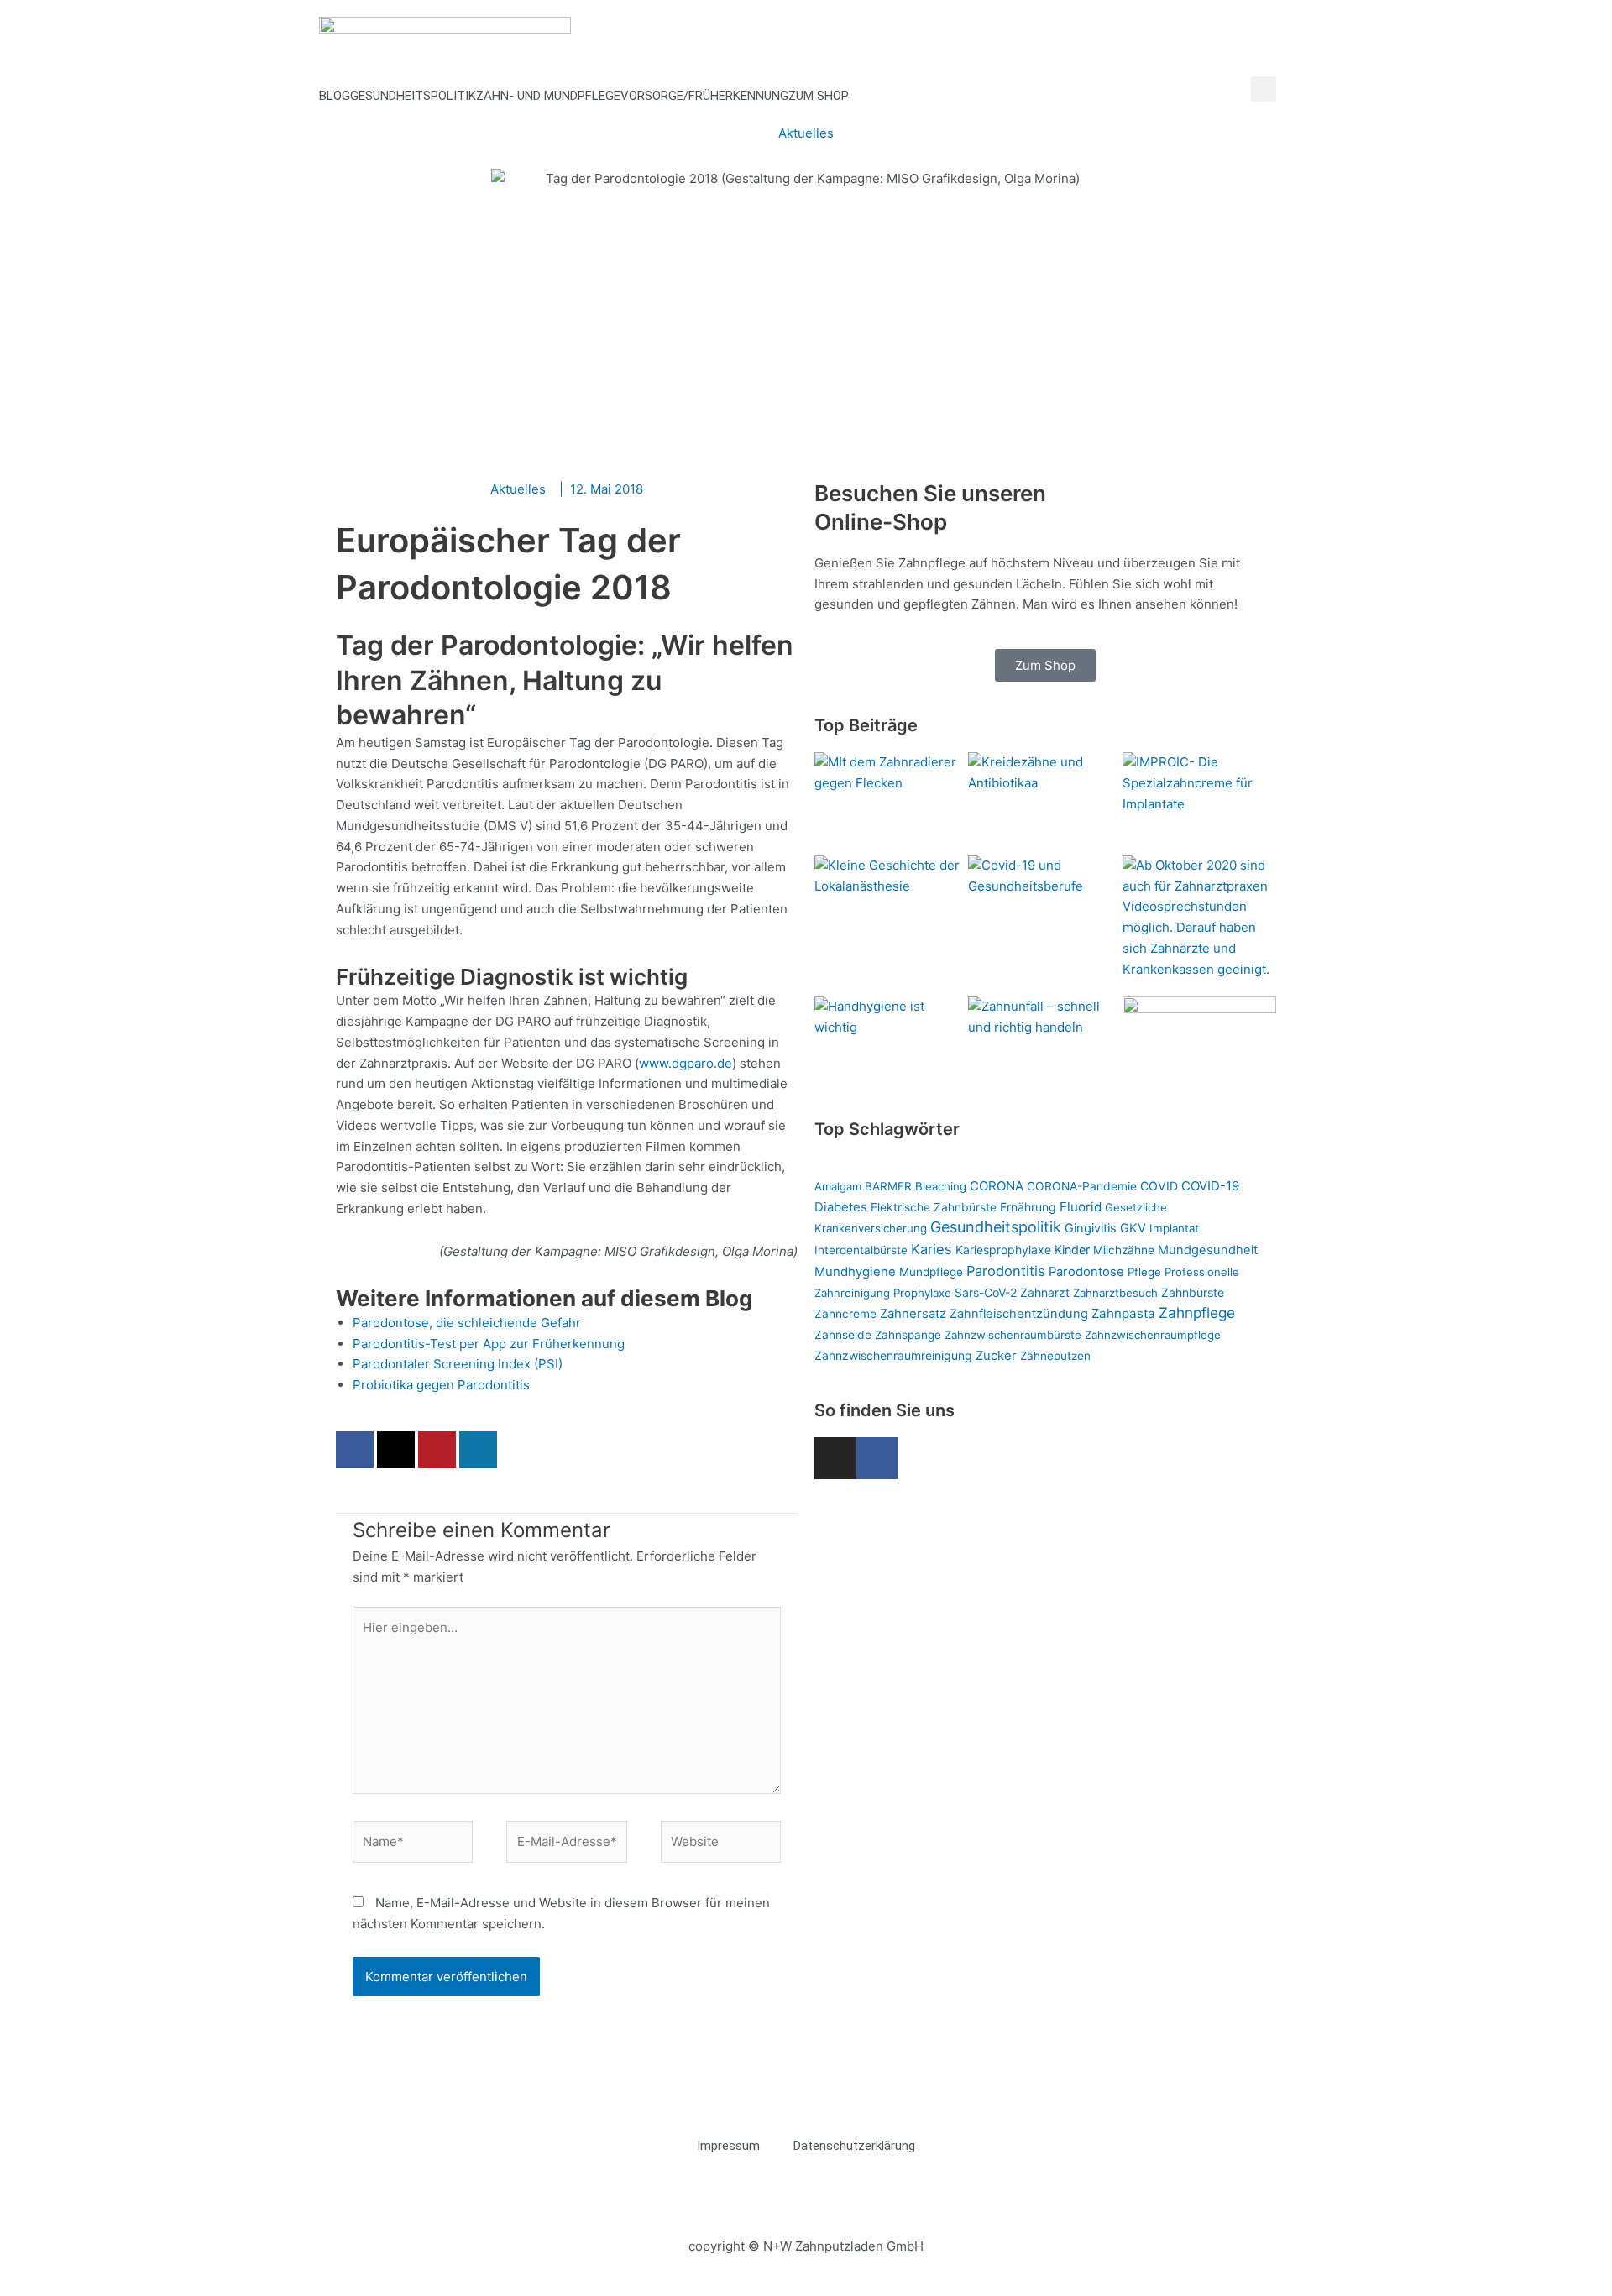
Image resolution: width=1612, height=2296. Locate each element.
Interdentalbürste (861, 1250)
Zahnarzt (1045, 1292)
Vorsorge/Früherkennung (704, 96)
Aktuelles (806, 133)
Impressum (728, 2146)
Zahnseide (843, 1335)
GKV (1133, 1228)
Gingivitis (1091, 1228)
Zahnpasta (1123, 1313)
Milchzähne (1124, 1250)
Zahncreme (845, 1314)
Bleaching (941, 1186)
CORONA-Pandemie (1082, 1186)
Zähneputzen (1055, 1356)
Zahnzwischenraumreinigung (893, 1355)
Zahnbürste (1193, 1292)
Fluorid (1081, 1207)
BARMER (888, 1186)
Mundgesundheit (1208, 1250)
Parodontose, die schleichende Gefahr (467, 1323)
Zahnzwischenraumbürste (1013, 1335)
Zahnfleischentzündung (1019, 1314)
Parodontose (1086, 1272)
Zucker (996, 1356)
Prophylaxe (922, 1293)
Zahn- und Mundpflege (548, 96)
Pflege (1144, 1272)
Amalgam (838, 1186)
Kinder (1072, 1250)
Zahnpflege (1197, 1313)
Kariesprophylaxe (1003, 1250)
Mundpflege (931, 1272)
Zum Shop (819, 96)
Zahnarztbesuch (1115, 1293)
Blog (335, 96)
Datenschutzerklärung (854, 2146)
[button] (1264, 89)
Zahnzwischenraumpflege (1153, 1335)
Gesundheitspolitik (413, 96)
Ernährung (1028, 1207)
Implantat (1174, 1228)
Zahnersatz (913, 1314)
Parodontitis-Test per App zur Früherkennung (489, 1344)
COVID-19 (1210, 1186)
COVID (1159, 1186)
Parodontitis (1006, 1271)
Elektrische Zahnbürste (934, 1207)
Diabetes (841, 1207)
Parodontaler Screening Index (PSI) (458, 1364)
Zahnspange (908, 1335)
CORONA (997, 1186)
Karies (932, 1249)
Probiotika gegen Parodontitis (441, 1385)
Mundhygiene (855, 1272)
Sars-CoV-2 (986, 1292)
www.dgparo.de (686, 1063)
